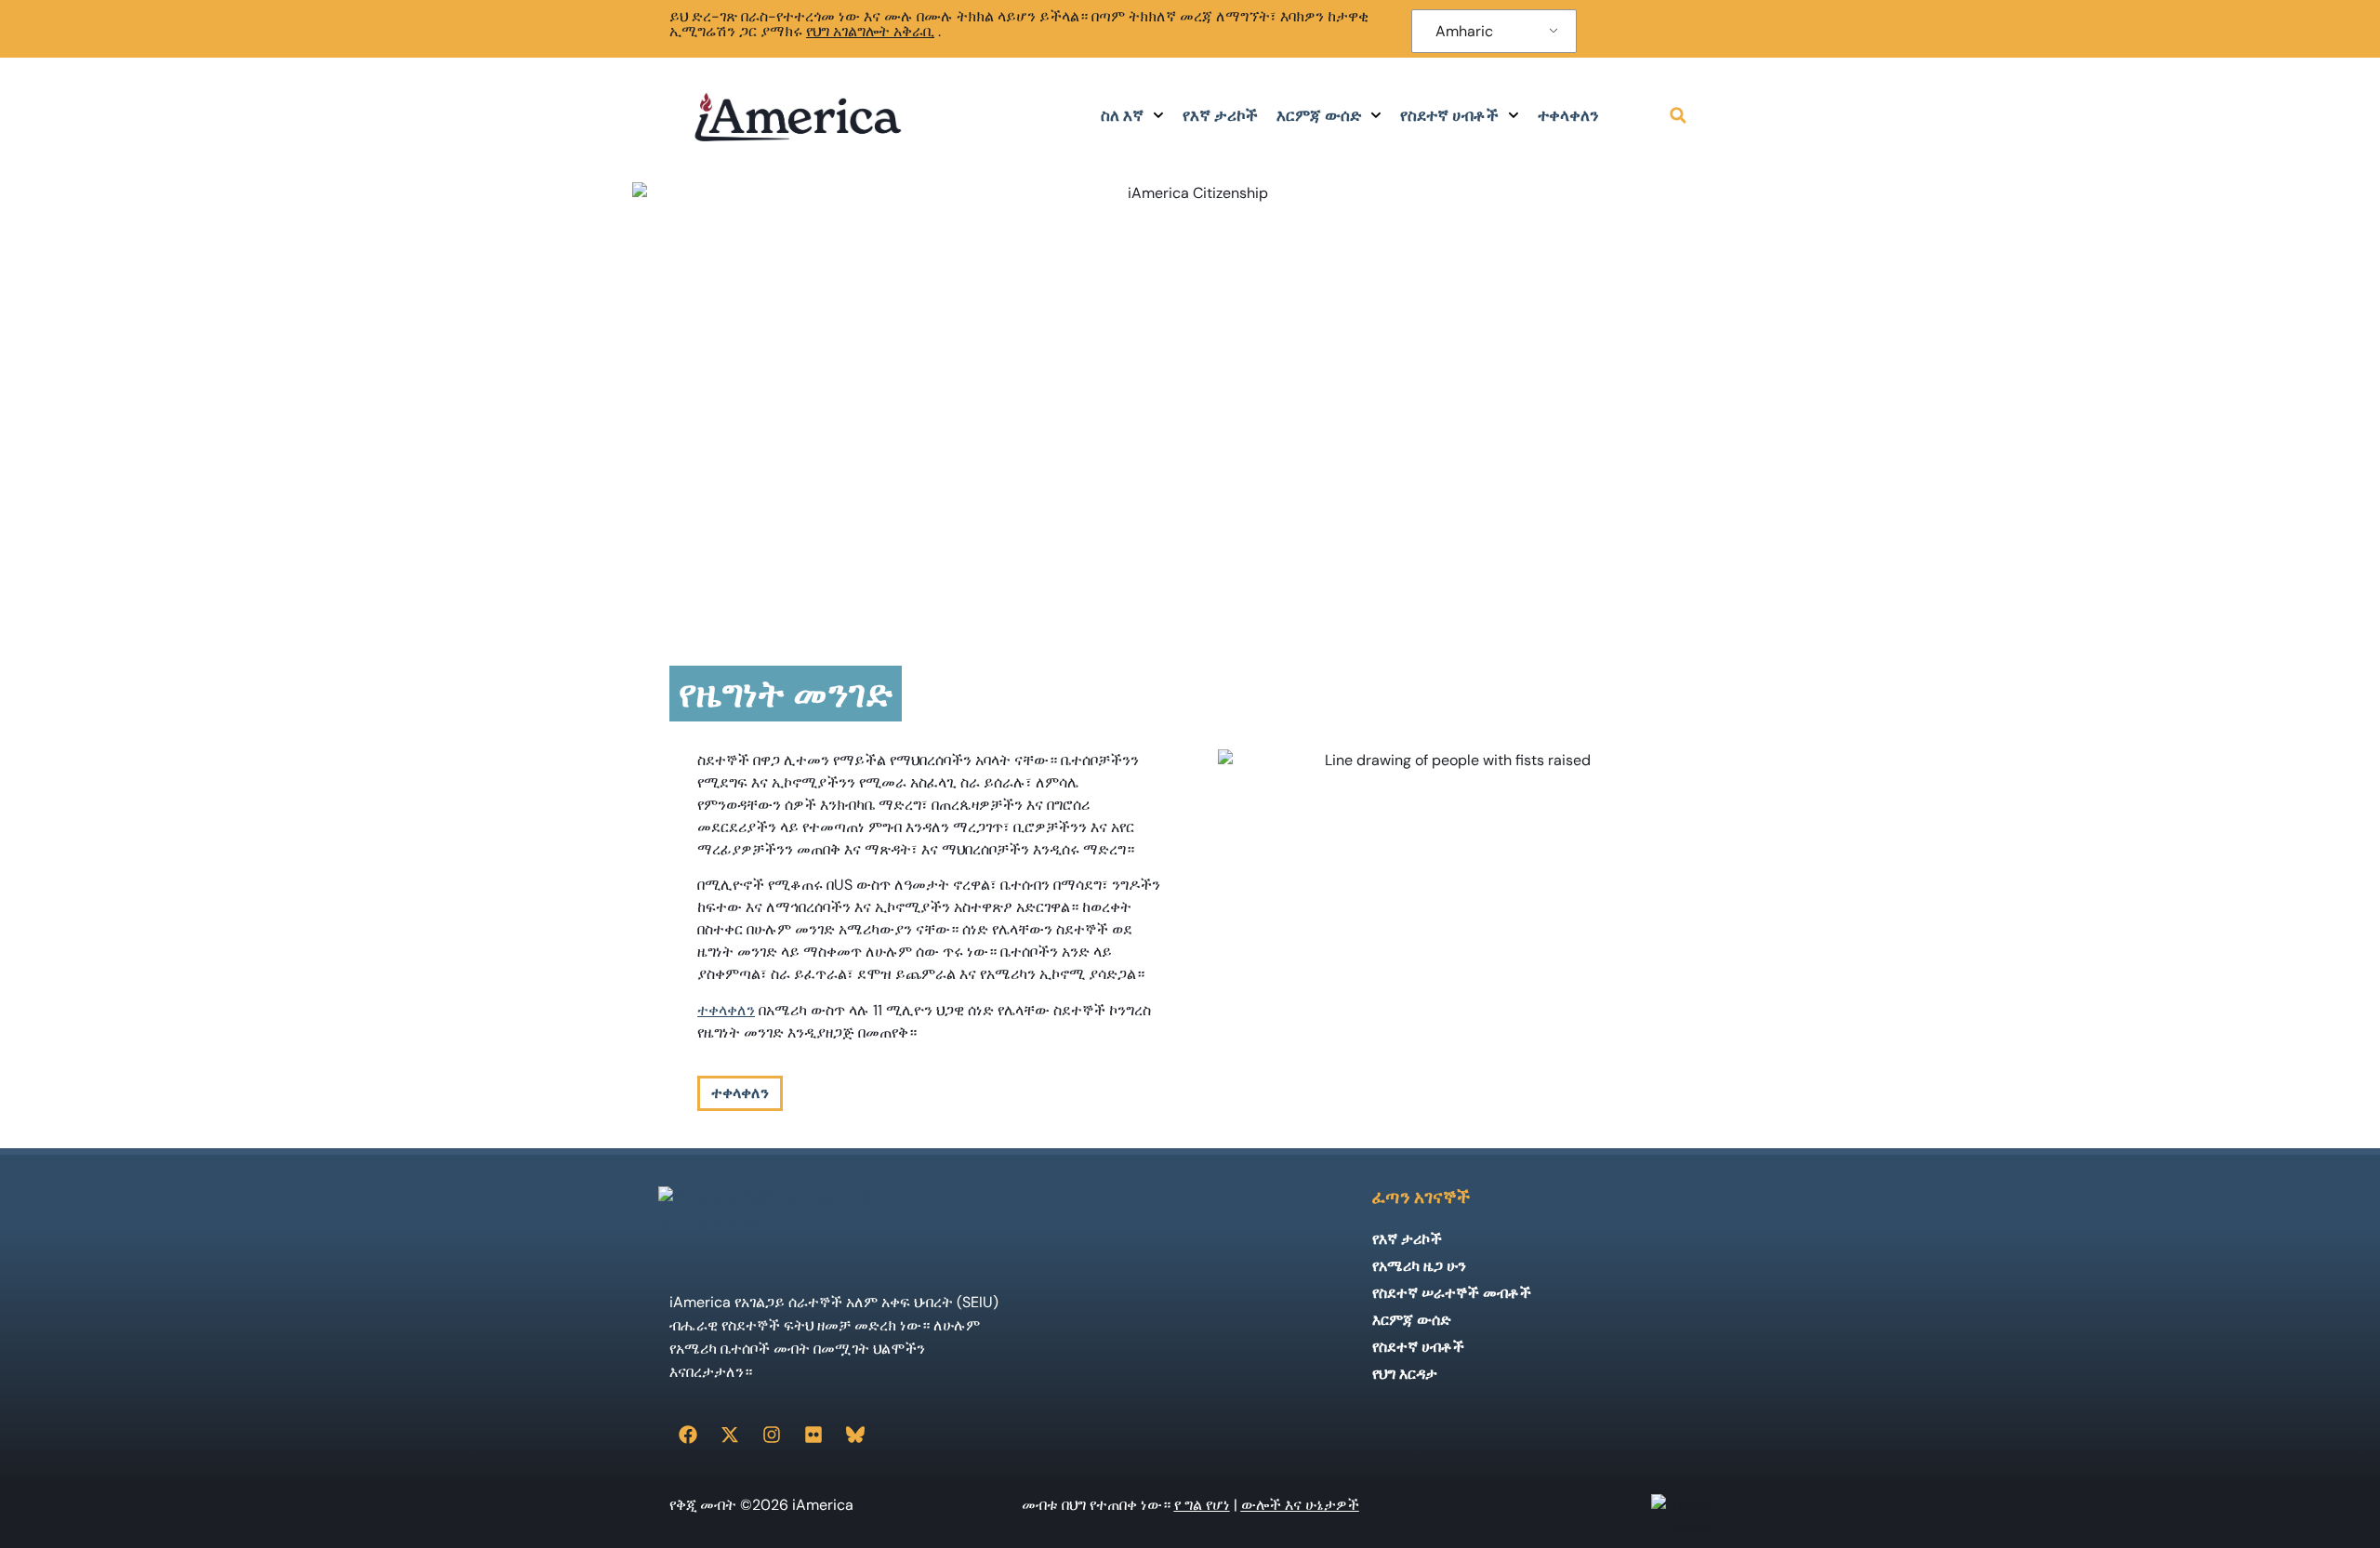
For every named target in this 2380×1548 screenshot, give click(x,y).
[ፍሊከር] (813, 1435)
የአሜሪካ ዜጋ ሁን (1419, 1266)
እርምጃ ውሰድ (1319, 115)
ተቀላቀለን (1568, 115)
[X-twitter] (730, 1435)
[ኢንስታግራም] (772, 1435)
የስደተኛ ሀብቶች (1449, 115)
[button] (1678, 115)
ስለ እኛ (1122, 115)
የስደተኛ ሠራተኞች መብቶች (1452, 1293)
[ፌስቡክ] (688, 1435)
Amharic (1464, 31)
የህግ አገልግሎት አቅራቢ (870, 31)
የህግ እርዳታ (1405, 1374)
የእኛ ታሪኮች (1220, 115)
